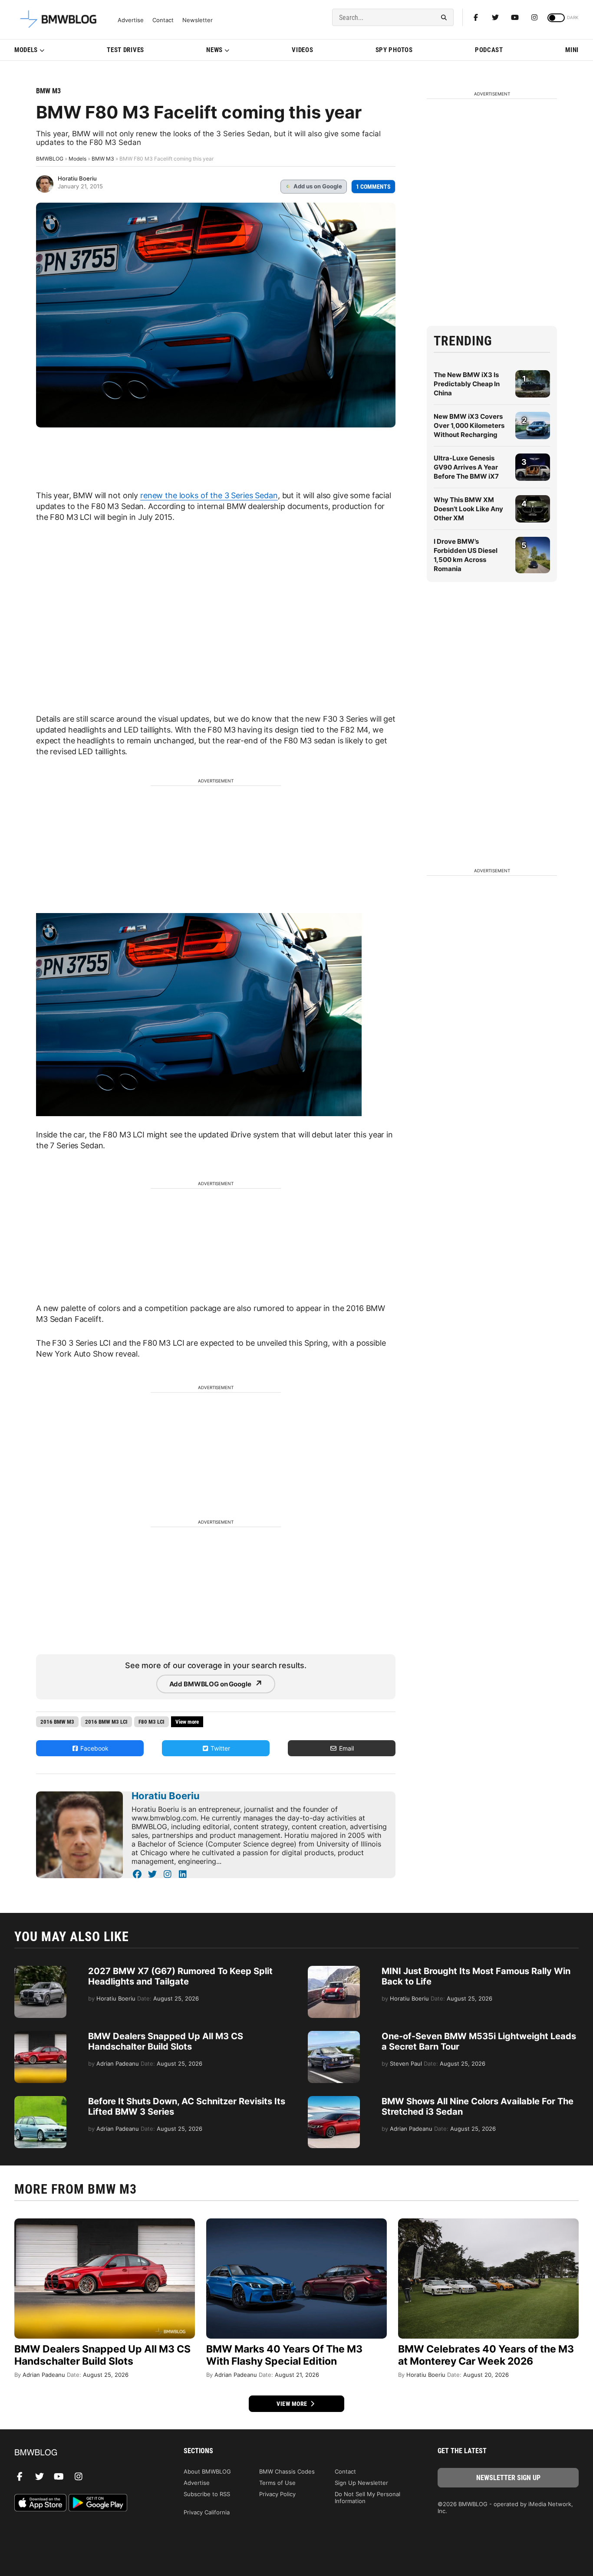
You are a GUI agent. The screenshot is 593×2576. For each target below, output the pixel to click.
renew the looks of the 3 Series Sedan (209, 495)
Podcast (489, 50)
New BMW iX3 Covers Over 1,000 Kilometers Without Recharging (469, 425)
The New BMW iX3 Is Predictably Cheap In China (467, 384)
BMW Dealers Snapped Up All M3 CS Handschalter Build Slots (166, 2041)
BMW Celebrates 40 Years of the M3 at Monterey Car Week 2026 (486, 2355)
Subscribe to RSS (207, 2494)
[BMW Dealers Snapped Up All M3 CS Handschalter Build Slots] (40, 2035)
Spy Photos (394, 50)
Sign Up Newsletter (361, 2483)
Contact (163, 20)
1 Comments (373, 187)
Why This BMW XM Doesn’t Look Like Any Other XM (468, 509)
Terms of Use (277, 2483)
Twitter (219, 1748)
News (214, 50)
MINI (572, 50)
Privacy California (207, 2512)
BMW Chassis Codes (287, 2471)
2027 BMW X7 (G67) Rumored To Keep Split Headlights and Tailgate (180, 1976)
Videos (302, 50)
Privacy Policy (277, 2494)
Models (26, 50)
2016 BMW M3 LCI (106, 1722)
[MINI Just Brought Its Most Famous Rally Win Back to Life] (334, 1970)
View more (293, 2404)
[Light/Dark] (556, 18)
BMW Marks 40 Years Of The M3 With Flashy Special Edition (284, 2355)
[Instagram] (534, 17)
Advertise (131, 20)
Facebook (94, 1748)
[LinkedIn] (183, 1874)
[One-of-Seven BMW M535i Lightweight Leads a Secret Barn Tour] (334, 2035)
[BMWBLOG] (85, 2453)
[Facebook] (476, 17)
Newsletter (198, 20)
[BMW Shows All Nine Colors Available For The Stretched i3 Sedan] (334, 2100)
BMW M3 (48, 91)
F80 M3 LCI (152, 1722)
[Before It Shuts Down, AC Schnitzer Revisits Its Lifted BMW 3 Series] (40, 2100)
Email (346, 1748)
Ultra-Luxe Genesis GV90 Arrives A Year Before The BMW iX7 (466, 467)
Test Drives (125, 50)
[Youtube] (515, 17)
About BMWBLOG (207, 2471)
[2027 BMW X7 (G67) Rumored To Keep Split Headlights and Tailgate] (40, 1970)
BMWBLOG (50, 159)
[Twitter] (495, 17)
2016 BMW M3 (57, 1722)
